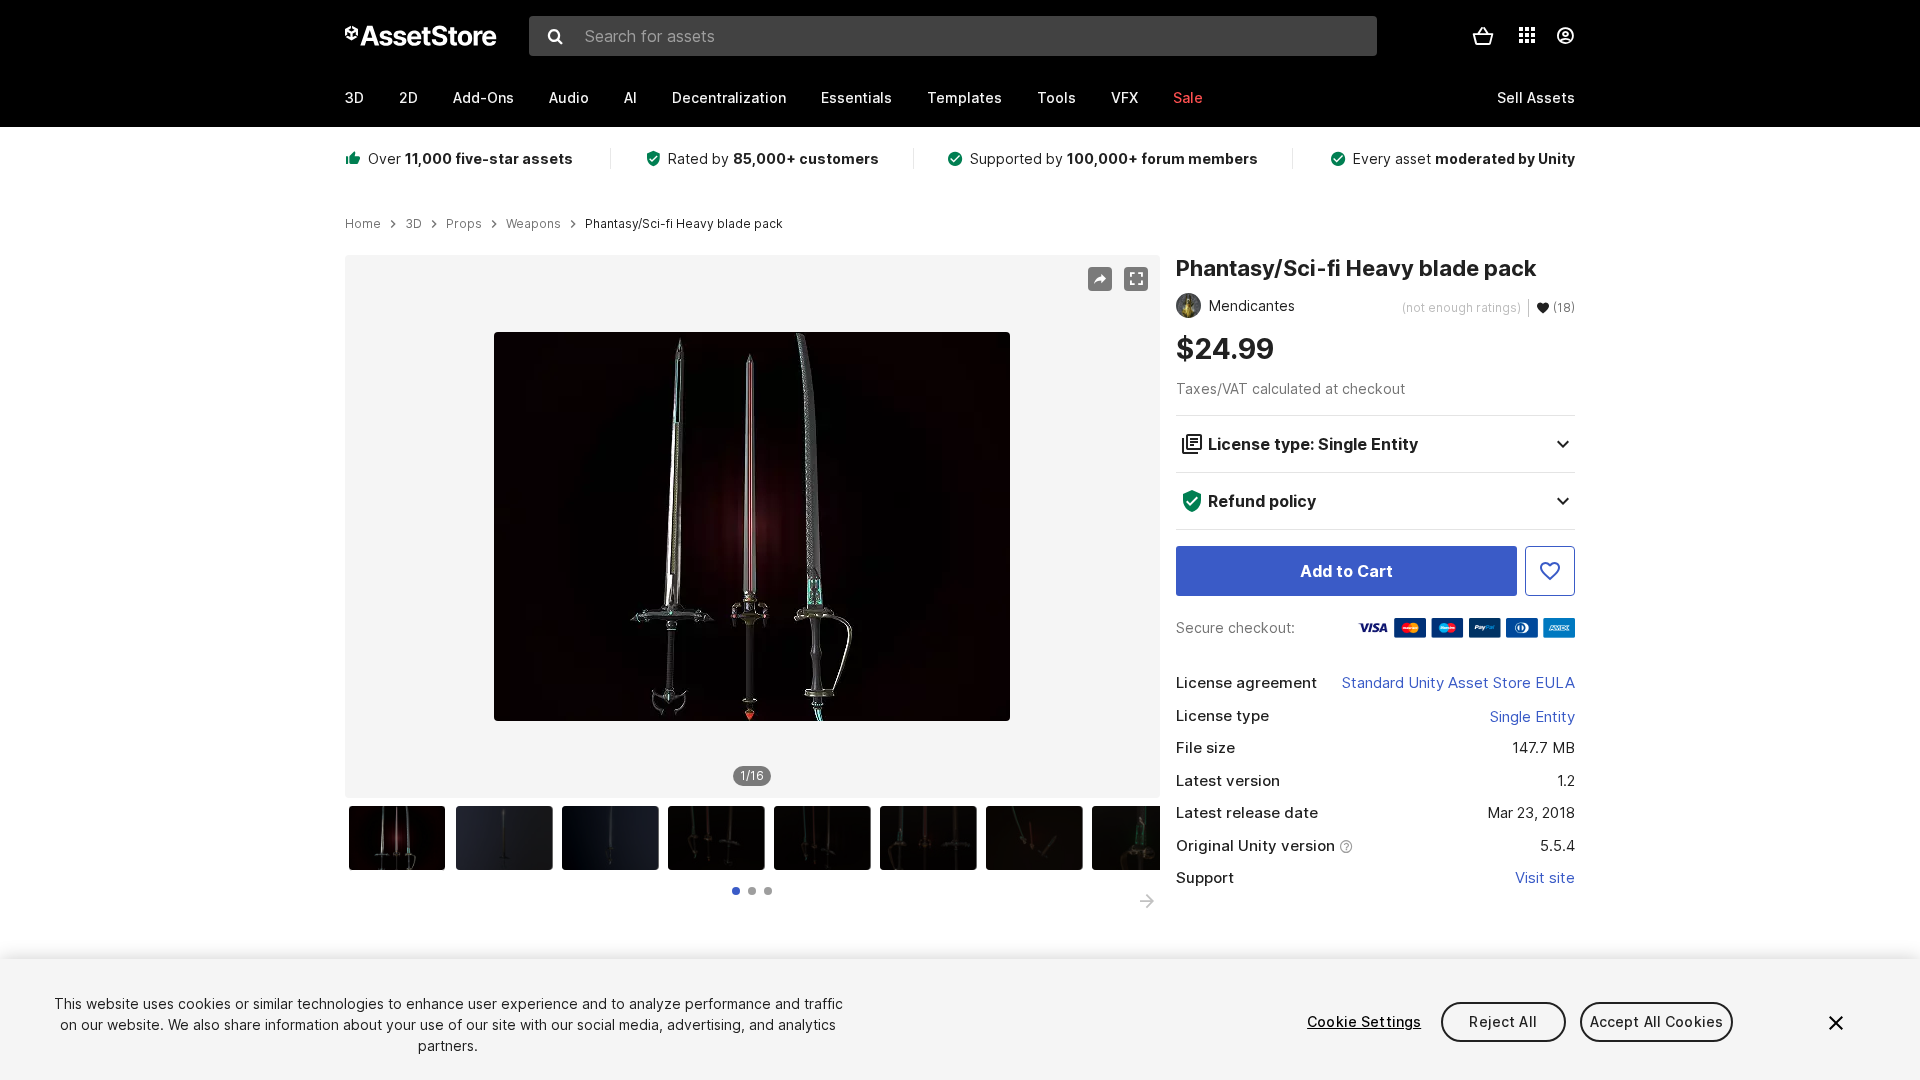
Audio (569, 97)
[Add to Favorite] (1550, 571)
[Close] (1836, 1023)
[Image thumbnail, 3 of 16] (615, 838)
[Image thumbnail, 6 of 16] (933, 838)
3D (354, 97)
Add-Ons (483, 97)
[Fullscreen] (1136, 279)
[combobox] (953, 36)
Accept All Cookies (1657, 1021)
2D (408, 97)
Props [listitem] (464, 224)
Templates (964, 97)
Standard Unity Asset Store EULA (1458, 682)
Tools (1056, 97)
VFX (1124, 97)
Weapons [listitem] (533, 224)
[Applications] (1527, 35)
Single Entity (1532, 716)
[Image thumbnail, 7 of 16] (1039, 838)
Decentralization (729, 97)
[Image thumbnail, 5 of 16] (827, 838)
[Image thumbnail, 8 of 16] (1145, 838)
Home (363, 224)
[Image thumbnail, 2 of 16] (509, 838)
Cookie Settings (1364, 1021)
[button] (1483, 36)
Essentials (856, 97)
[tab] (736, 891)
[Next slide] (1147, 901)
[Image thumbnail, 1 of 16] (402, 838)
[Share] (1100, 279)
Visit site (1545, 877)
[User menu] (1565, 36)
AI (630, 97)
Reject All (1502, 1021)
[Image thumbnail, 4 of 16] (721, 838)
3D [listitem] (413, 224)
